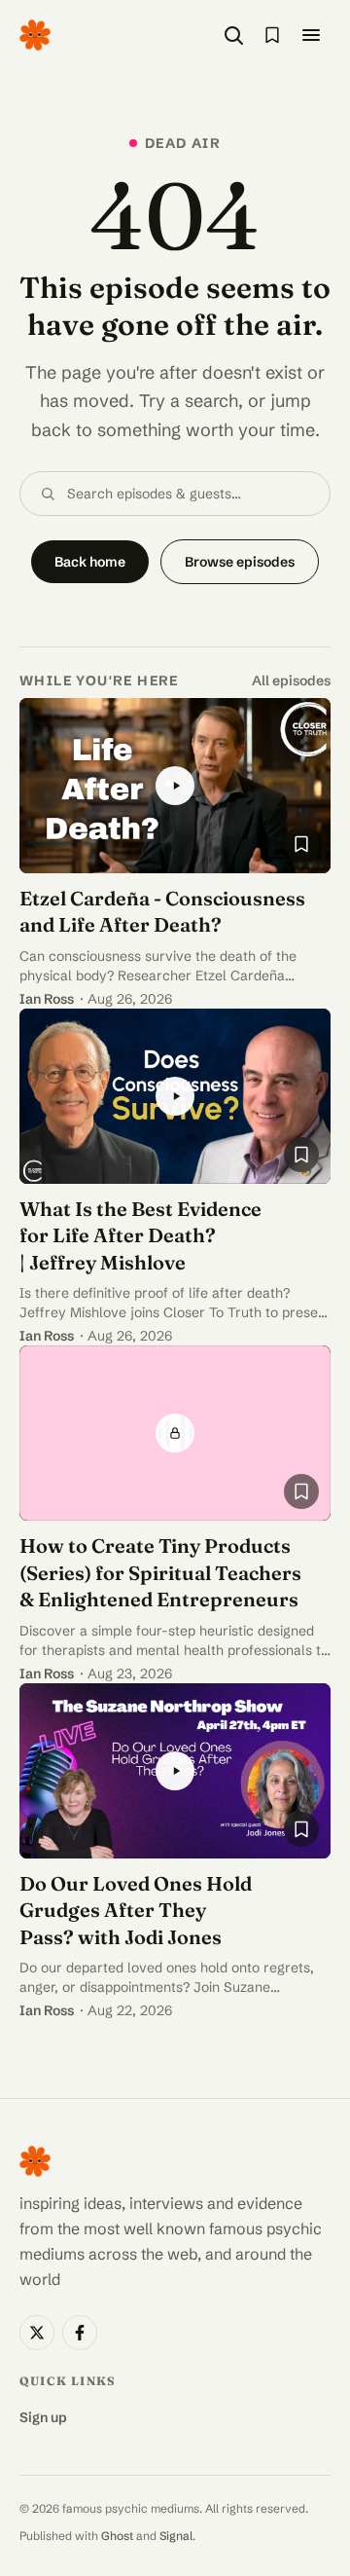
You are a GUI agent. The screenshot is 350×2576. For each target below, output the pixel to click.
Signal (176, 2536)
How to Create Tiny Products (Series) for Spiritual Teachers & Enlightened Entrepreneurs (160, 1572)
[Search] (233, 35)
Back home (90, 562)
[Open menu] (311, 35)
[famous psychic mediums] (35, 35)
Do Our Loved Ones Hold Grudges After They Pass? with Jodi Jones (136, 1910)
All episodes (291, 681)
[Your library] (272, 35)
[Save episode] (301, 844)
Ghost (117, 2536)
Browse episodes (240, 562)
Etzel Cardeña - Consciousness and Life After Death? (162, 912)
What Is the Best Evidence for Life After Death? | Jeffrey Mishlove (140, 1235)
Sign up (43, 2417)
